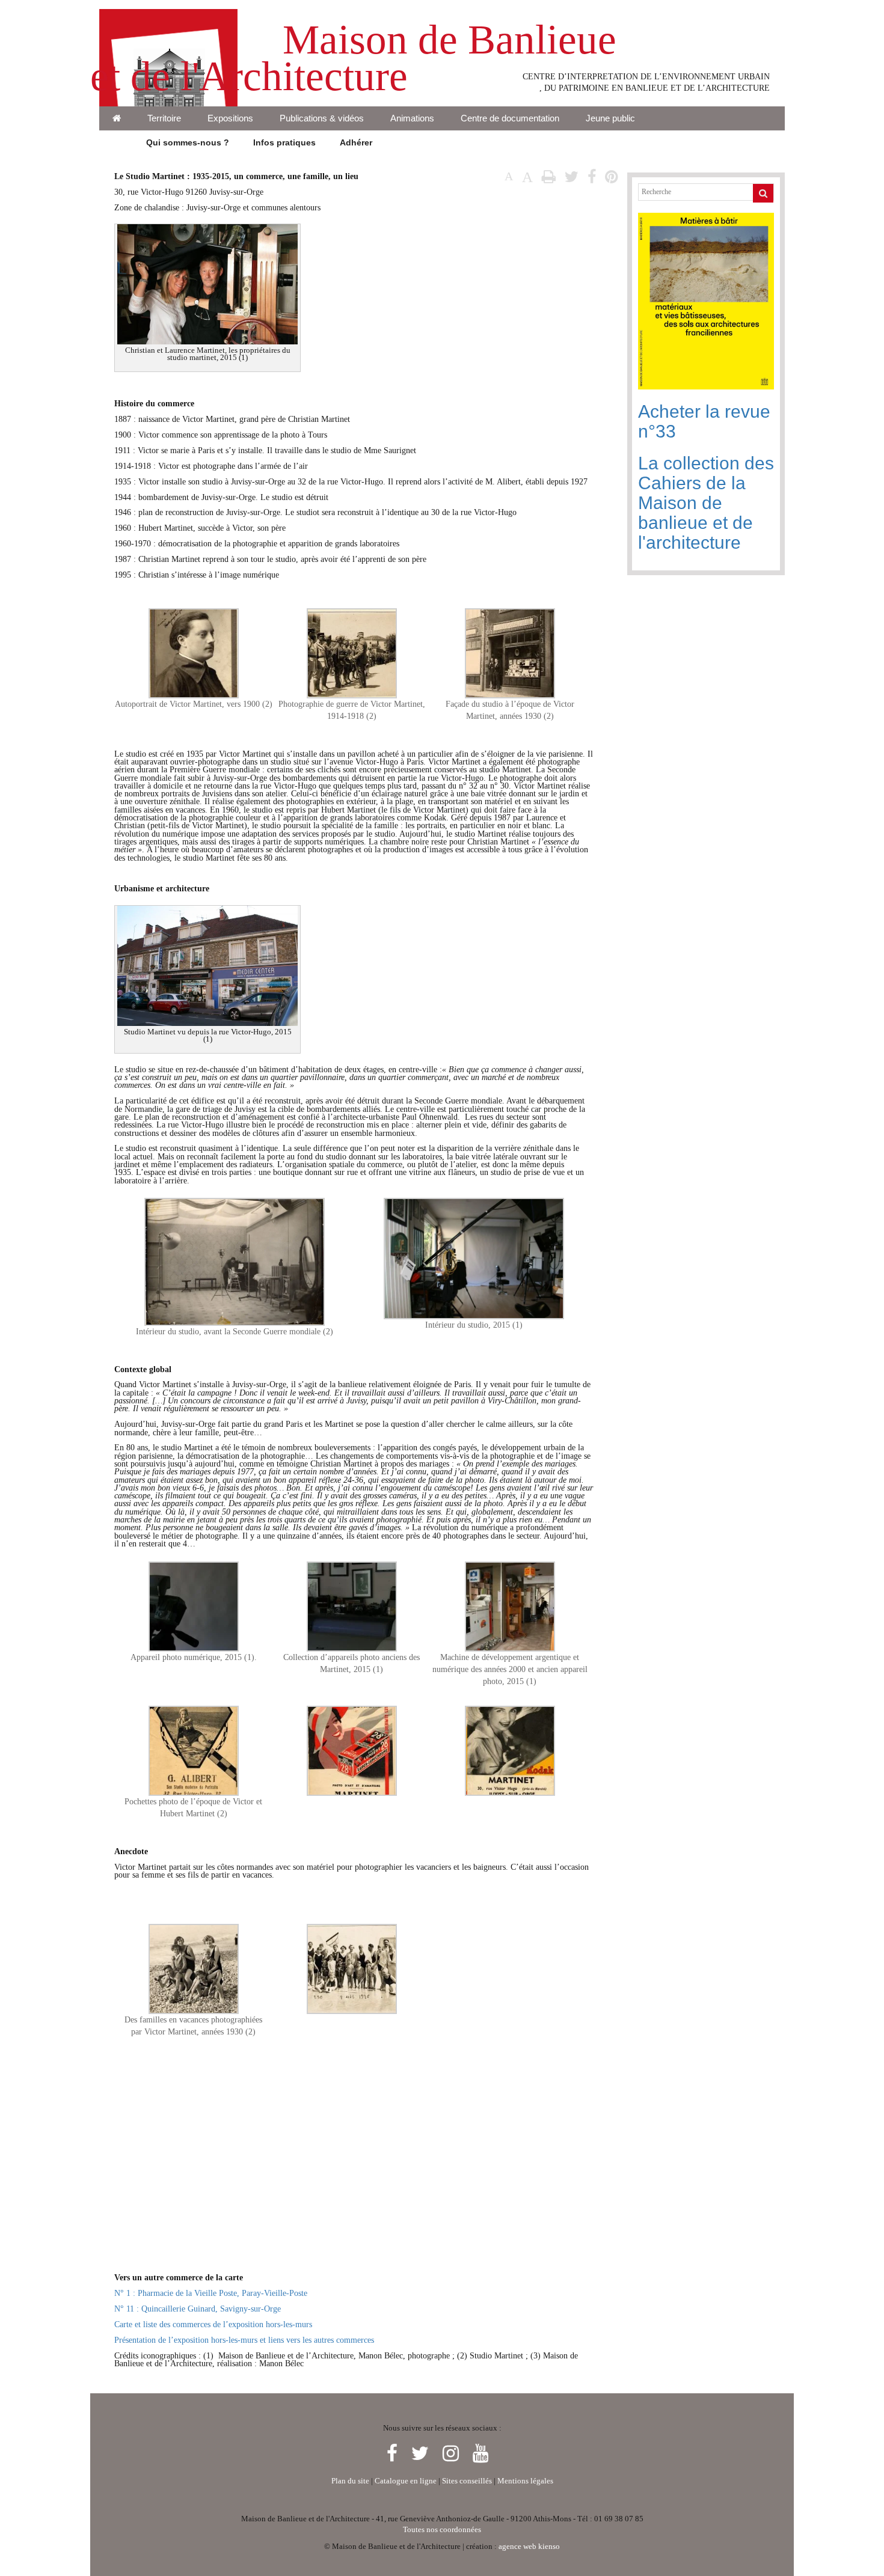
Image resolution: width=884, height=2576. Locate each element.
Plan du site (350, 2481)
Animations (412, 118)
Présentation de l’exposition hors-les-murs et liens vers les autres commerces (244, 2340)
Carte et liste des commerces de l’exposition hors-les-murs (213, 2324)
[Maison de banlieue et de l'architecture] (168, 15)
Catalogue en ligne (406, 2481)
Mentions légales (525, 2481)
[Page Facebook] (394, 2454)
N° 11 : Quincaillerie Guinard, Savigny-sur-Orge (198, 2309)
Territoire (164, 118)
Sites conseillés (467, 2481)
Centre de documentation (510, 118)
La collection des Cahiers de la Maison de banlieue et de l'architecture (706, 503)
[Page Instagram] (453, 2454)
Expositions (230, 118)
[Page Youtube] (481, 2454)
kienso (549, 2547)
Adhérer (356, 142)
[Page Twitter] (422, 2454)
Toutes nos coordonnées (442, 2530)
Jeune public (610, 118)
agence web (517, 2547)
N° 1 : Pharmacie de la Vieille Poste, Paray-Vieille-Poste (211, 2293)
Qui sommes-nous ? (188, 142)
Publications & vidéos (322, 118)
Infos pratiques (284, 142)
